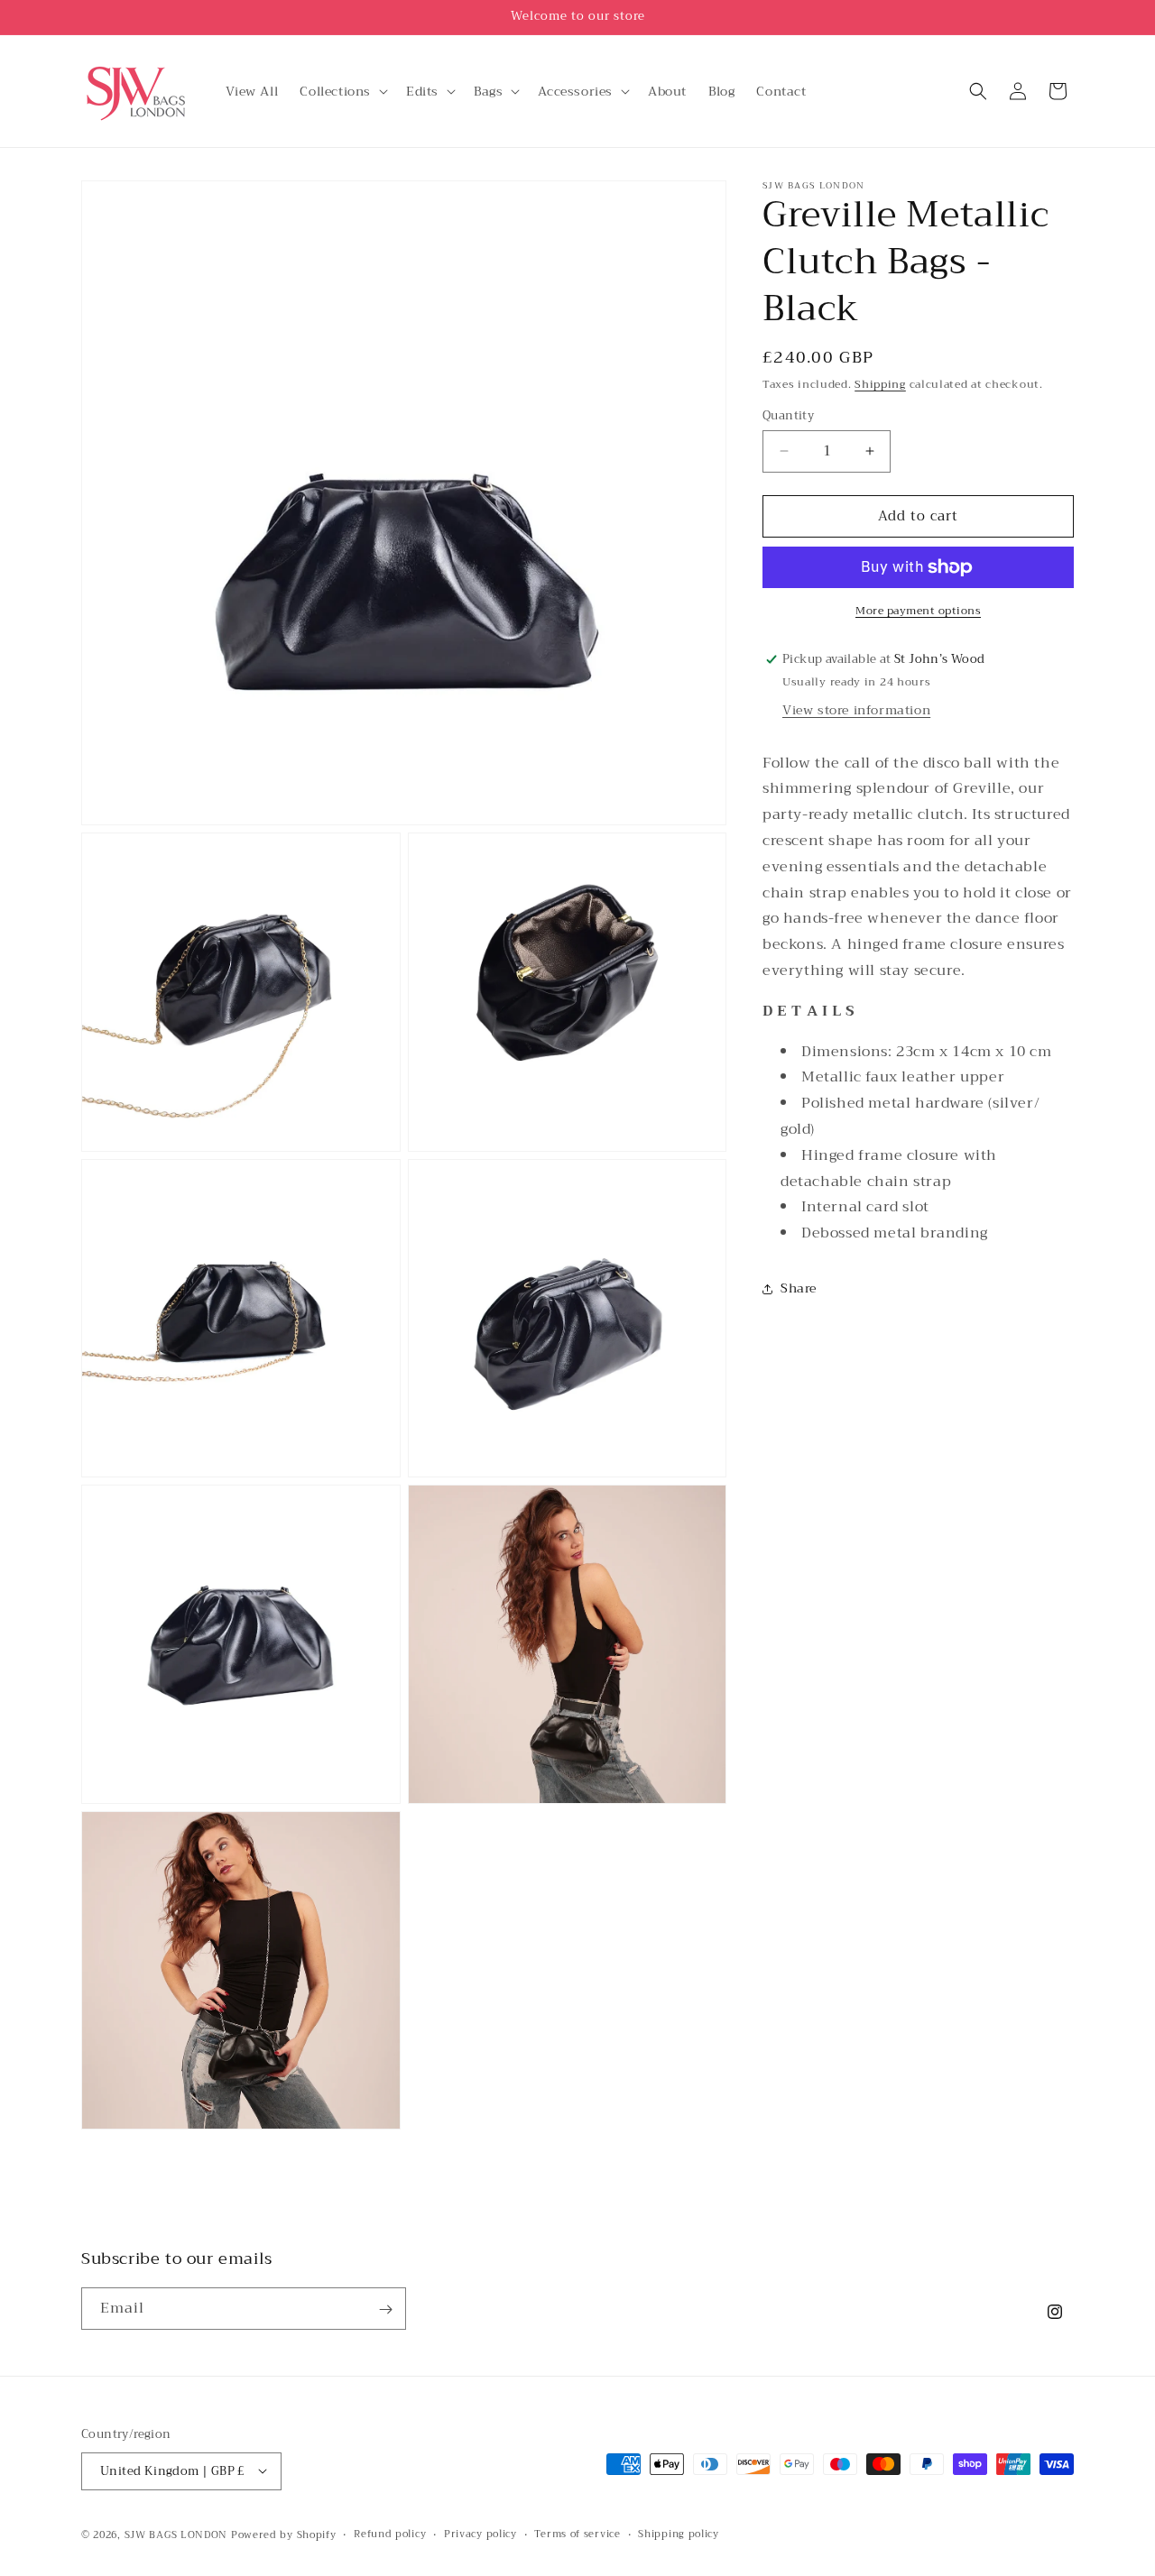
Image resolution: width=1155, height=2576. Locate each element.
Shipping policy (679, 2534)
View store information (856, 710)
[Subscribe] (385, 2309)
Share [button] (799, 1289)
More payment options (918, 611)
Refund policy (390, 2534)
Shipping (880, 384)
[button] (342, 91)
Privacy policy (480, 2534)
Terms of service (577, 2534)
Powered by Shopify (284, 2534)
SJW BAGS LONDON (176, 2534)
